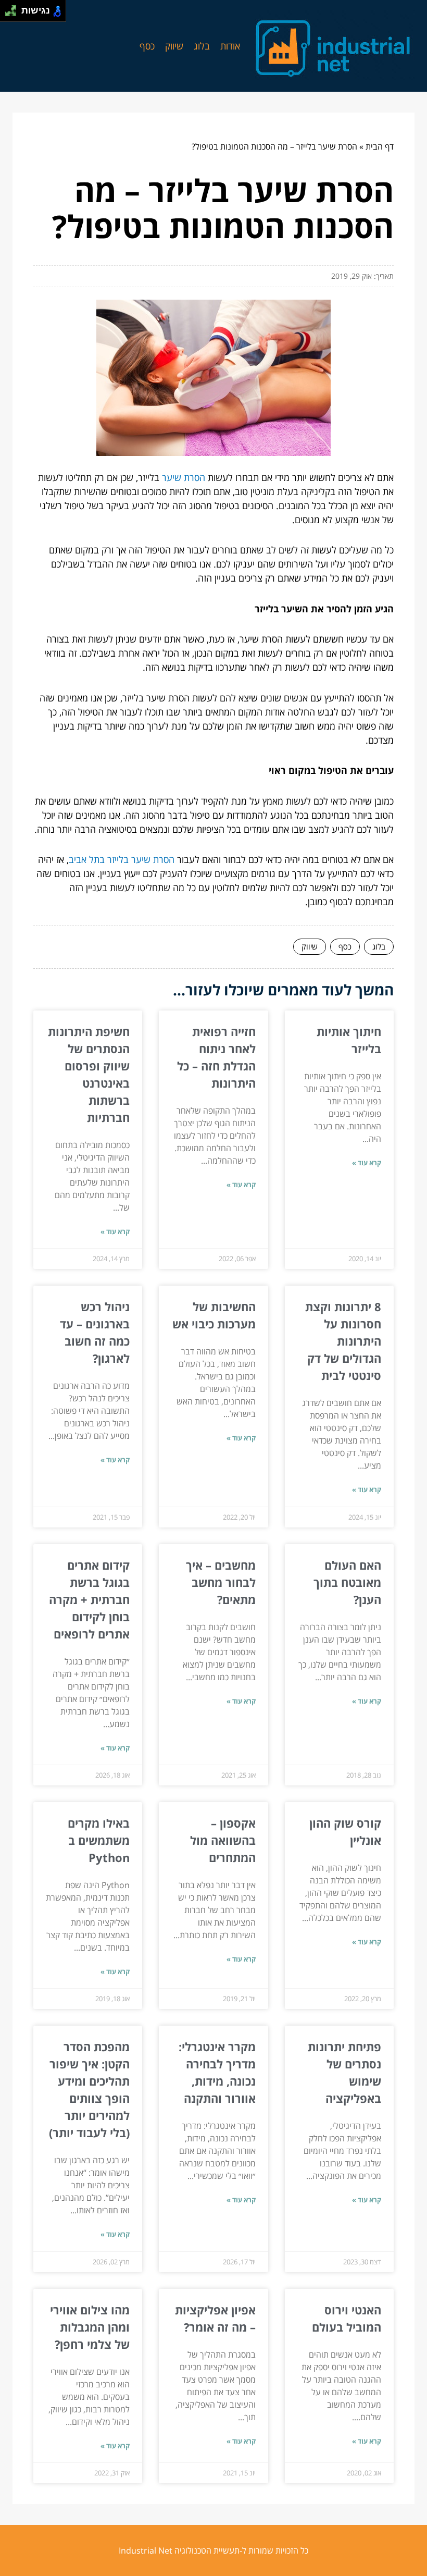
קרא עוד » (367, 1163)
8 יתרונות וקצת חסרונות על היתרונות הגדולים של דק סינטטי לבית (343, 1341)
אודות (230, 46)
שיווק (174, 46)
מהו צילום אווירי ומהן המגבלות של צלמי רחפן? (90, 2327)
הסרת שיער (184, 477)
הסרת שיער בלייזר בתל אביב (122, 859)
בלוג (202, 46)
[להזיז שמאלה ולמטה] (8, 14)
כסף (147, 46)
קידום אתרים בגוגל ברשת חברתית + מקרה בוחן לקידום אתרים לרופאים (89, 1599)
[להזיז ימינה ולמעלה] (14, 8)
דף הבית (380, 146)
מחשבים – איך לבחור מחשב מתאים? (221, 1582)
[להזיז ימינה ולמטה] (14, 14)
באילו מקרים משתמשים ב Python (99, 1840)
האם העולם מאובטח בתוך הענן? (347, 1582)
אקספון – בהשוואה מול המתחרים (223, 1840)
